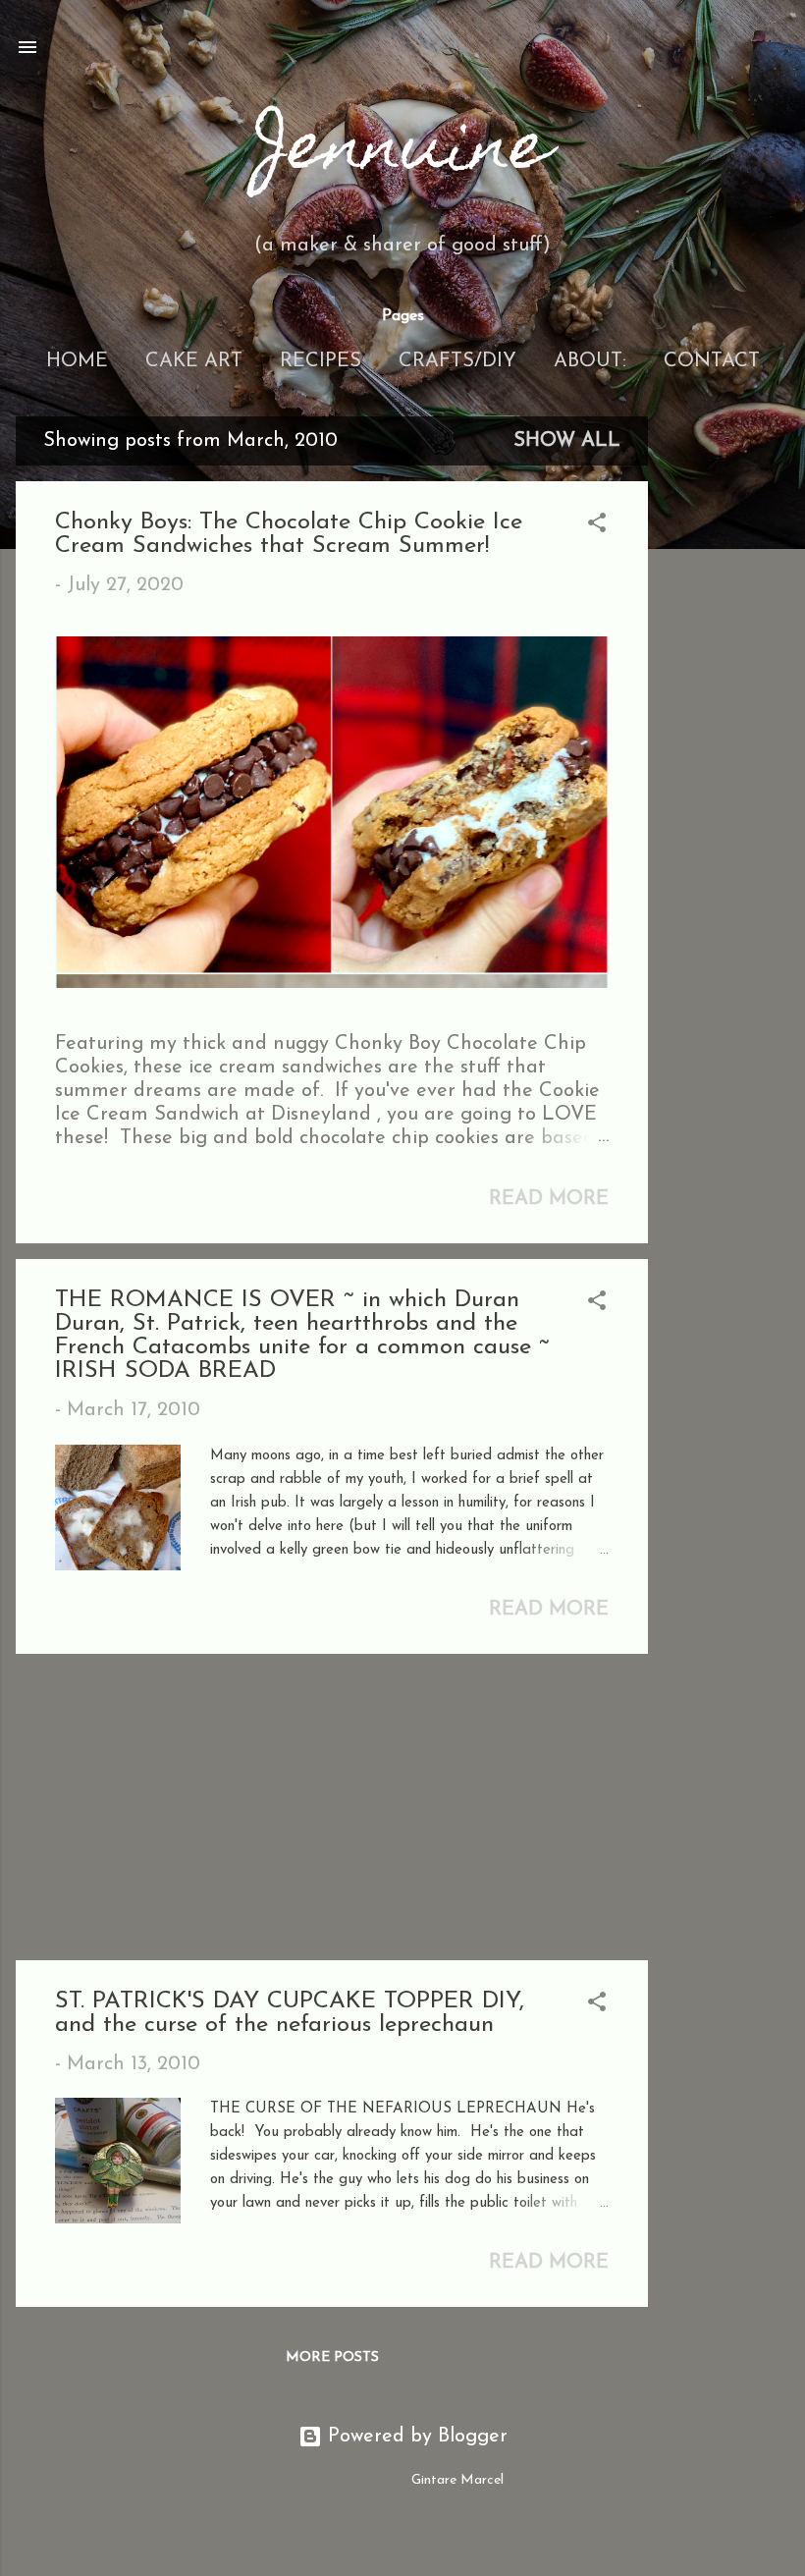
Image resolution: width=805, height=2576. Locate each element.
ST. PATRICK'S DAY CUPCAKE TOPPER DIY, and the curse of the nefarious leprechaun (290, 2013)
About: (590, 361)
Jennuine (402, 152)
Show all (567, 441)
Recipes (321, 361)
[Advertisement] (726, 711)
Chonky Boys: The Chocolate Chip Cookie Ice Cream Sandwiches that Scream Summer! (289, 534)
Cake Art (194, 361)
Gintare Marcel (457, 2480)
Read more (549, 1199)
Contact (712, 361)
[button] (597, 526)
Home (77, 361)
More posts (332, 2357)
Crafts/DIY (457, 361)
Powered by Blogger (415, 2437)
